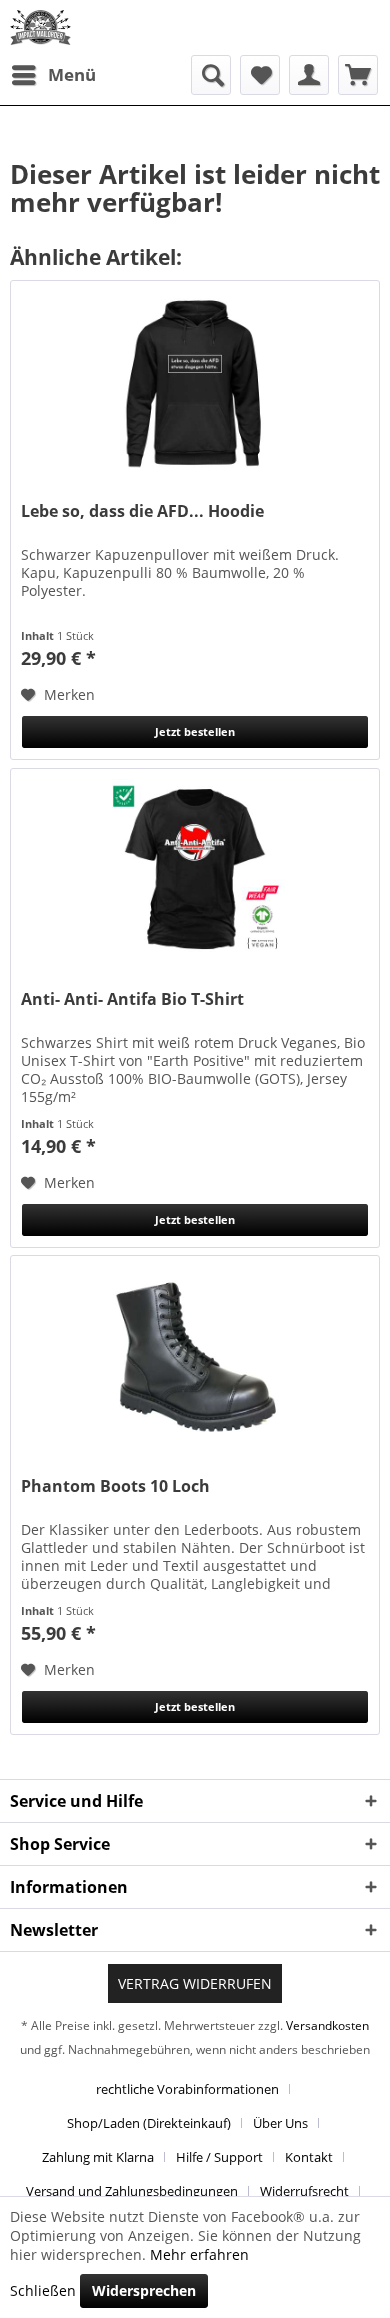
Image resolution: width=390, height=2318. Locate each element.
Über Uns (280, 2123)
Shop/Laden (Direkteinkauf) (149, 2123)
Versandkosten (327, 2025)
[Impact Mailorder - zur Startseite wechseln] (40, 27)
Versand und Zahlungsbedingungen (132, 2191)
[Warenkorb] (358, 75)
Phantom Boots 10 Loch (115, 1486)
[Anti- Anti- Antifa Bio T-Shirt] (195, 869)
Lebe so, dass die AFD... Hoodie (142, 511)
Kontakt (309, 2157)
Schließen (43, 2290)
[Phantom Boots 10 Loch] (195, 1356)
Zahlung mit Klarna (98, 2157)
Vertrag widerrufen (195, 1983)
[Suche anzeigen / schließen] (211, 75)
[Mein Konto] (309, 75)
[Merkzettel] (260, 75)
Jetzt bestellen (195, 731)
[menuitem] (53, 75)
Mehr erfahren (199, 2254)
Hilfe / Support (219, 2157)
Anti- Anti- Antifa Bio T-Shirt (132, 999)
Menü (72, 74)
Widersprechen (144, 2290)
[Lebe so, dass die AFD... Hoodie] (195, 381)
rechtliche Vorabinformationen (187, 2089)
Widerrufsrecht (304, 2191)
